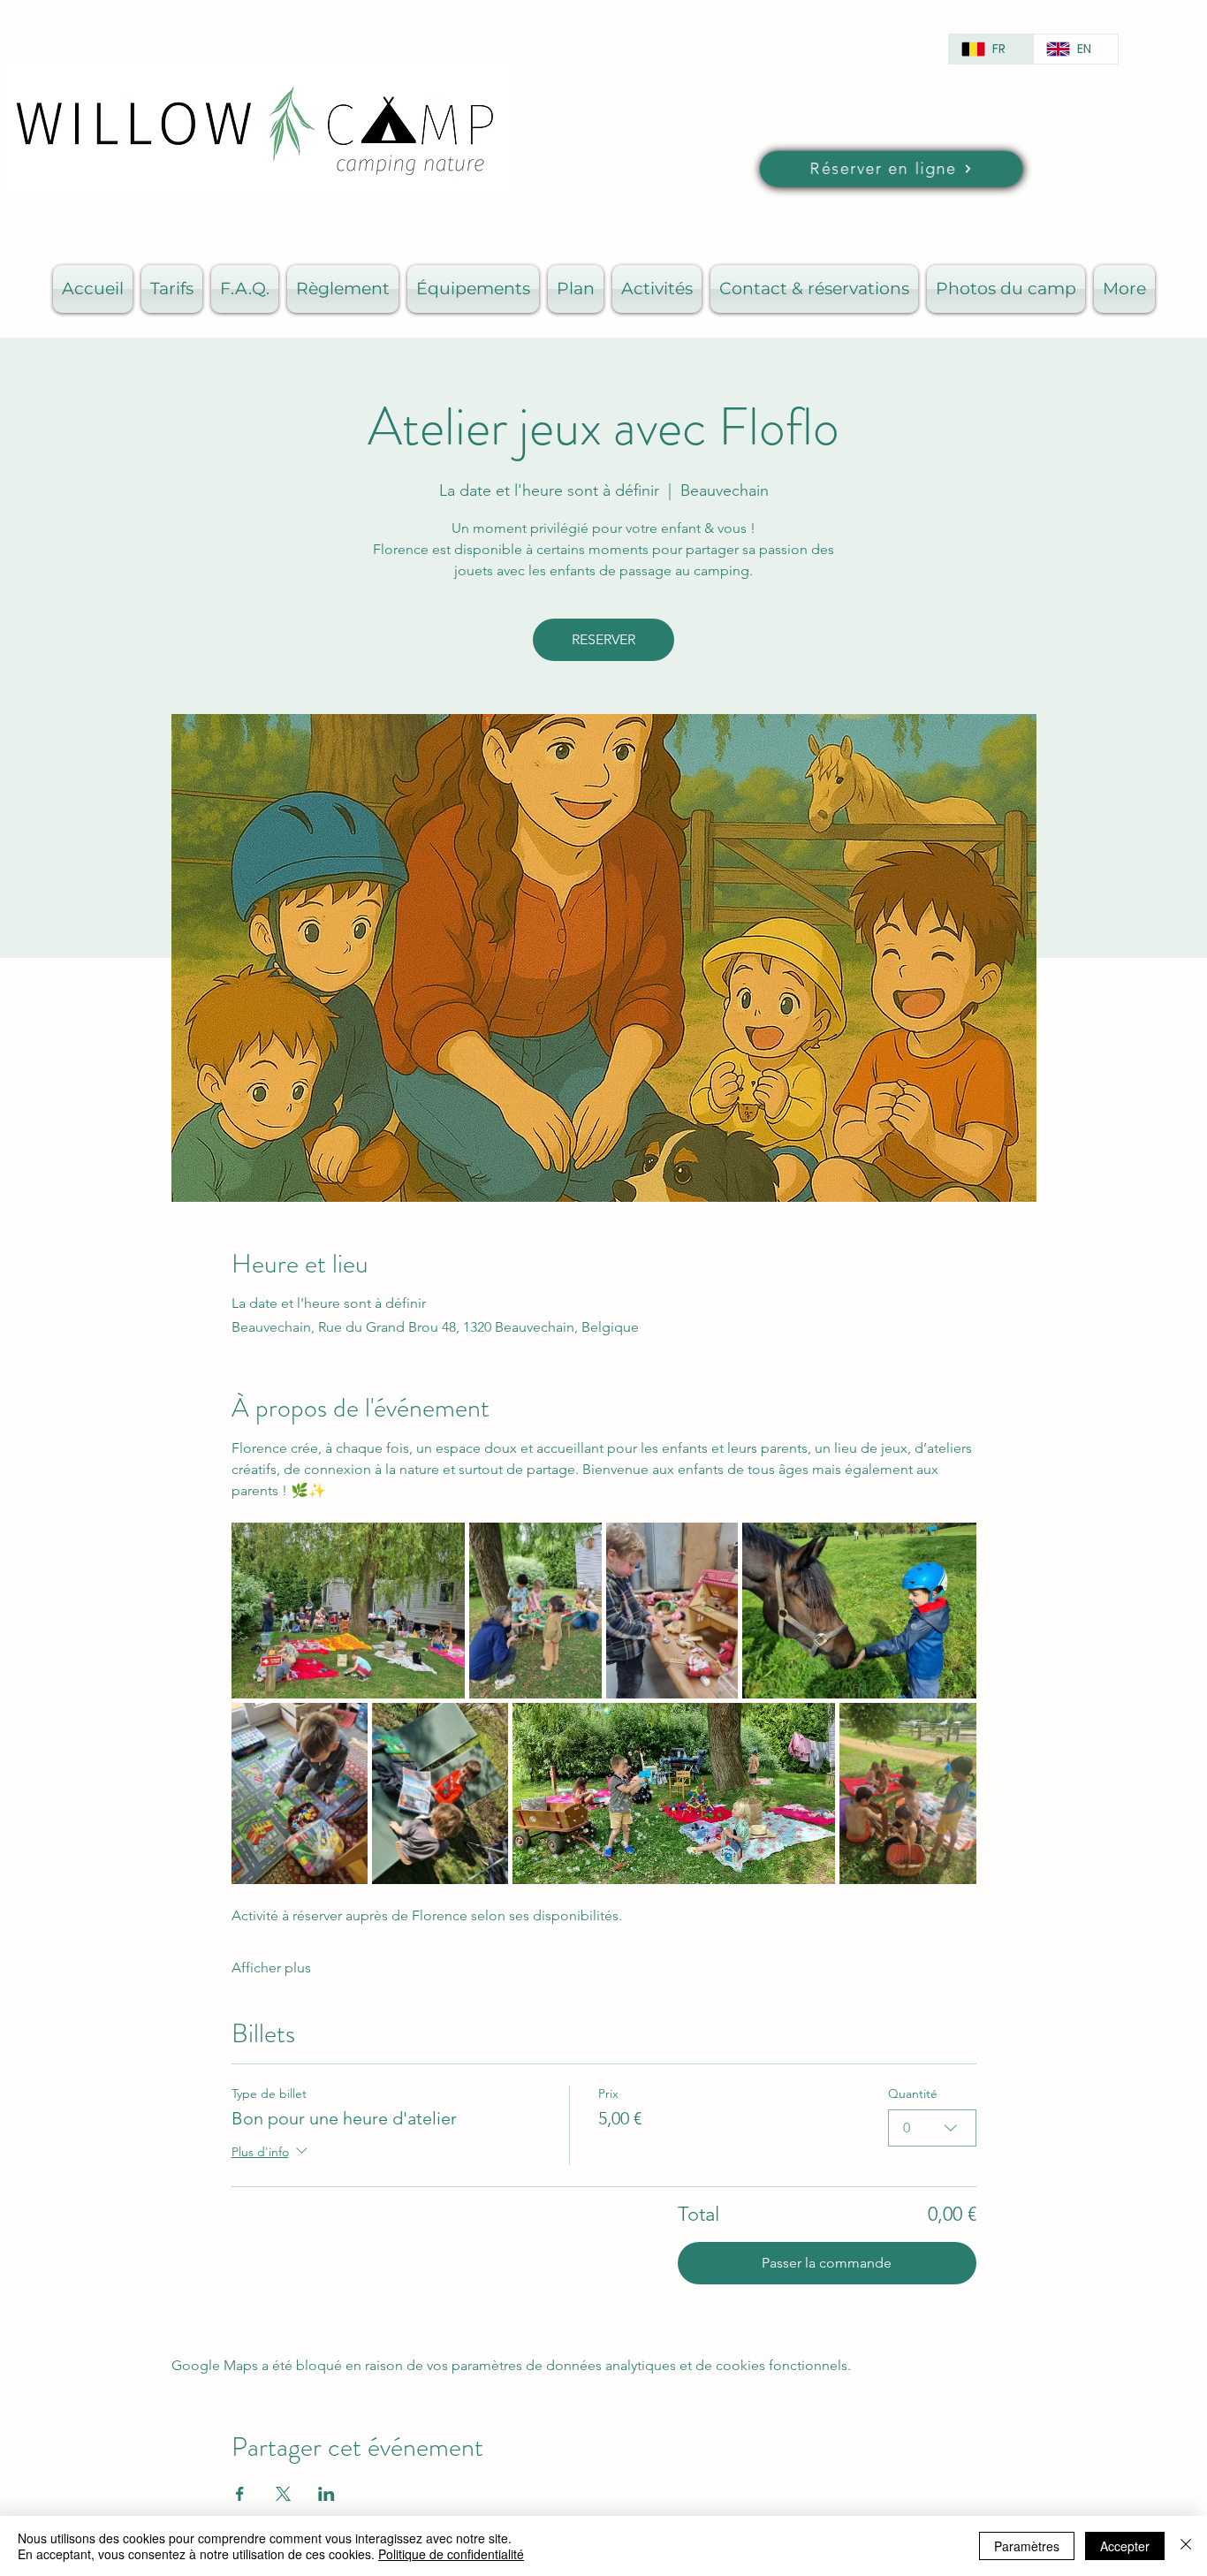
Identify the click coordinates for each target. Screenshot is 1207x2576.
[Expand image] (349, 1611)
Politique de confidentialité (451, 2554)
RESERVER (603, 639)
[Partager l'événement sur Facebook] (240, 2494)
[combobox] (932, 2128)
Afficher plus (271, 1968)
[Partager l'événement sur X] (283, 2494)
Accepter (1125, 2546)
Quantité (913, 2093)
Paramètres (1027, 2546)
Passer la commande (827, 2263)
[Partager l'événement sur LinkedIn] (326, 2494)
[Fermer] (1186, 2546)
